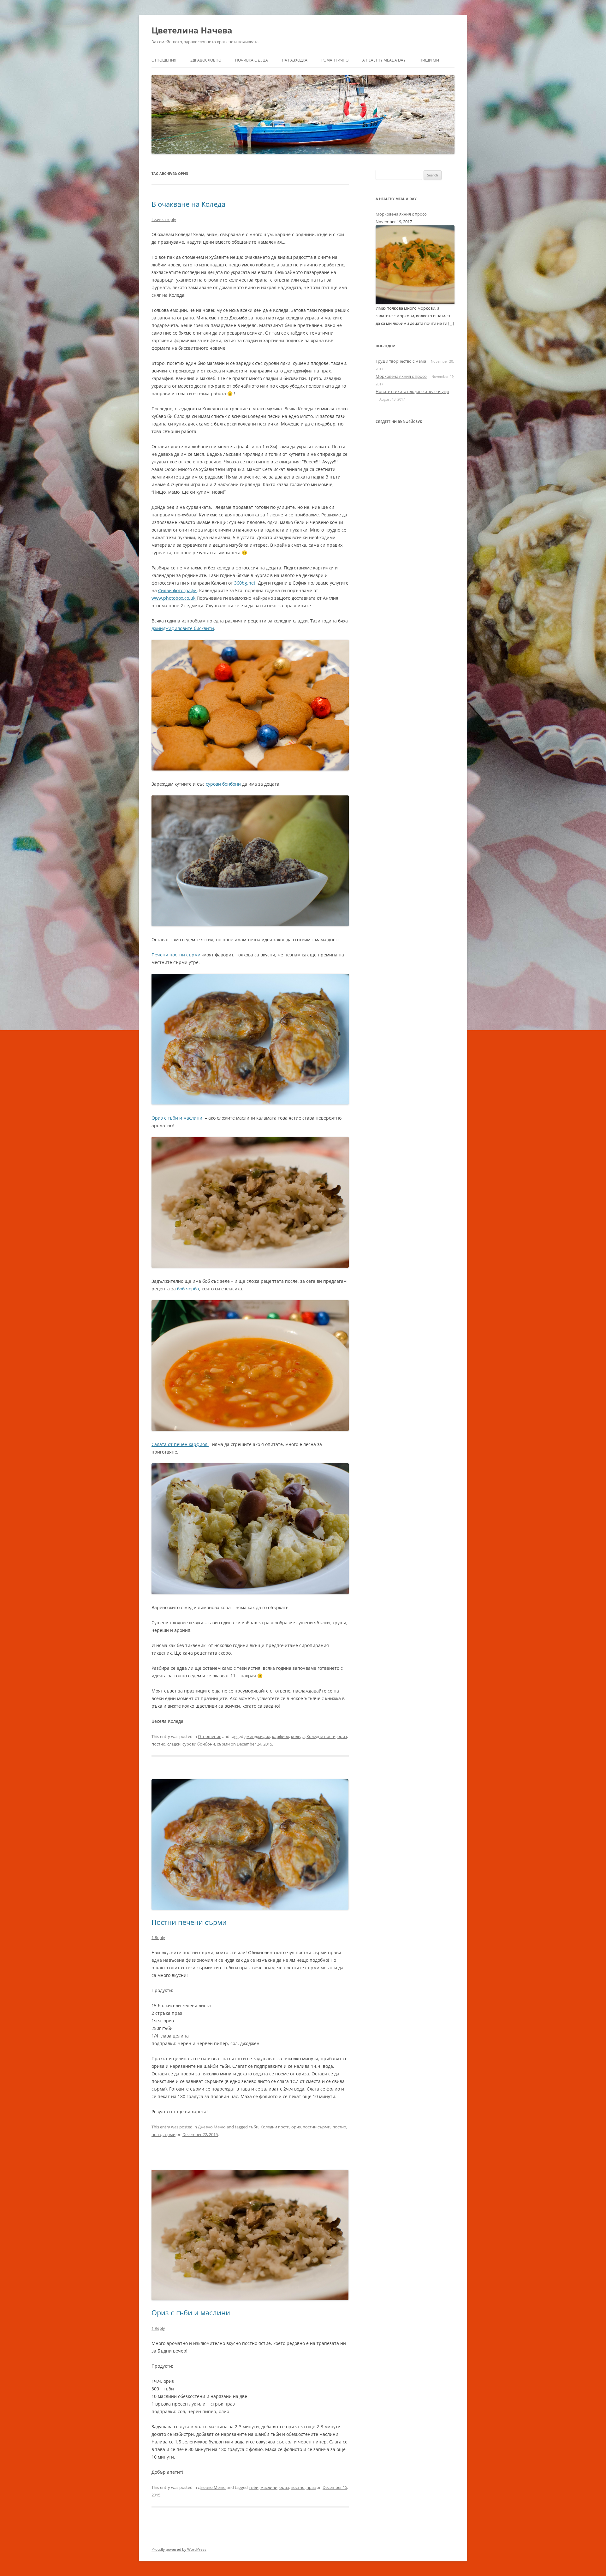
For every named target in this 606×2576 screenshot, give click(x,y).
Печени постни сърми (176, 955)
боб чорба (188, 1289)
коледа (298, 1736)
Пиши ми (429, 60)
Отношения (164, 60)
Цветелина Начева (192, 30)
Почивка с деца (252, 60)
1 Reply (158, 1937)
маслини (269, 2487)
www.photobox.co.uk (174, 598)
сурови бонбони (223, 784)
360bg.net (245, 583)
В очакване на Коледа (188, 204)
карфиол (281, 1736)
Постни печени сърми (189, 1922)
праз (156, 2134)
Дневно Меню (212, 2127)
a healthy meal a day (384, 60)
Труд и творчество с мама (401, 361)
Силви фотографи (177, 590)
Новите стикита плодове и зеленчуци (412, 391)
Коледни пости (321, 1736)
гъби (254, 2127)
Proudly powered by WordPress (179, 2549)
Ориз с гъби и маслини (177, 1118)
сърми (223, 1744)
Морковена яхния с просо (401, 214)
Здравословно (206, 60)
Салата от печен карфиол (180, 1444)
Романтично (335, 60)
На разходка (295, 60)
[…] (451, 323)
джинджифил (257, 1736)
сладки (174, 1744)
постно (158, 1744)
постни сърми (317, 2127)
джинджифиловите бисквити (183, 628)
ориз (342, 1736)
